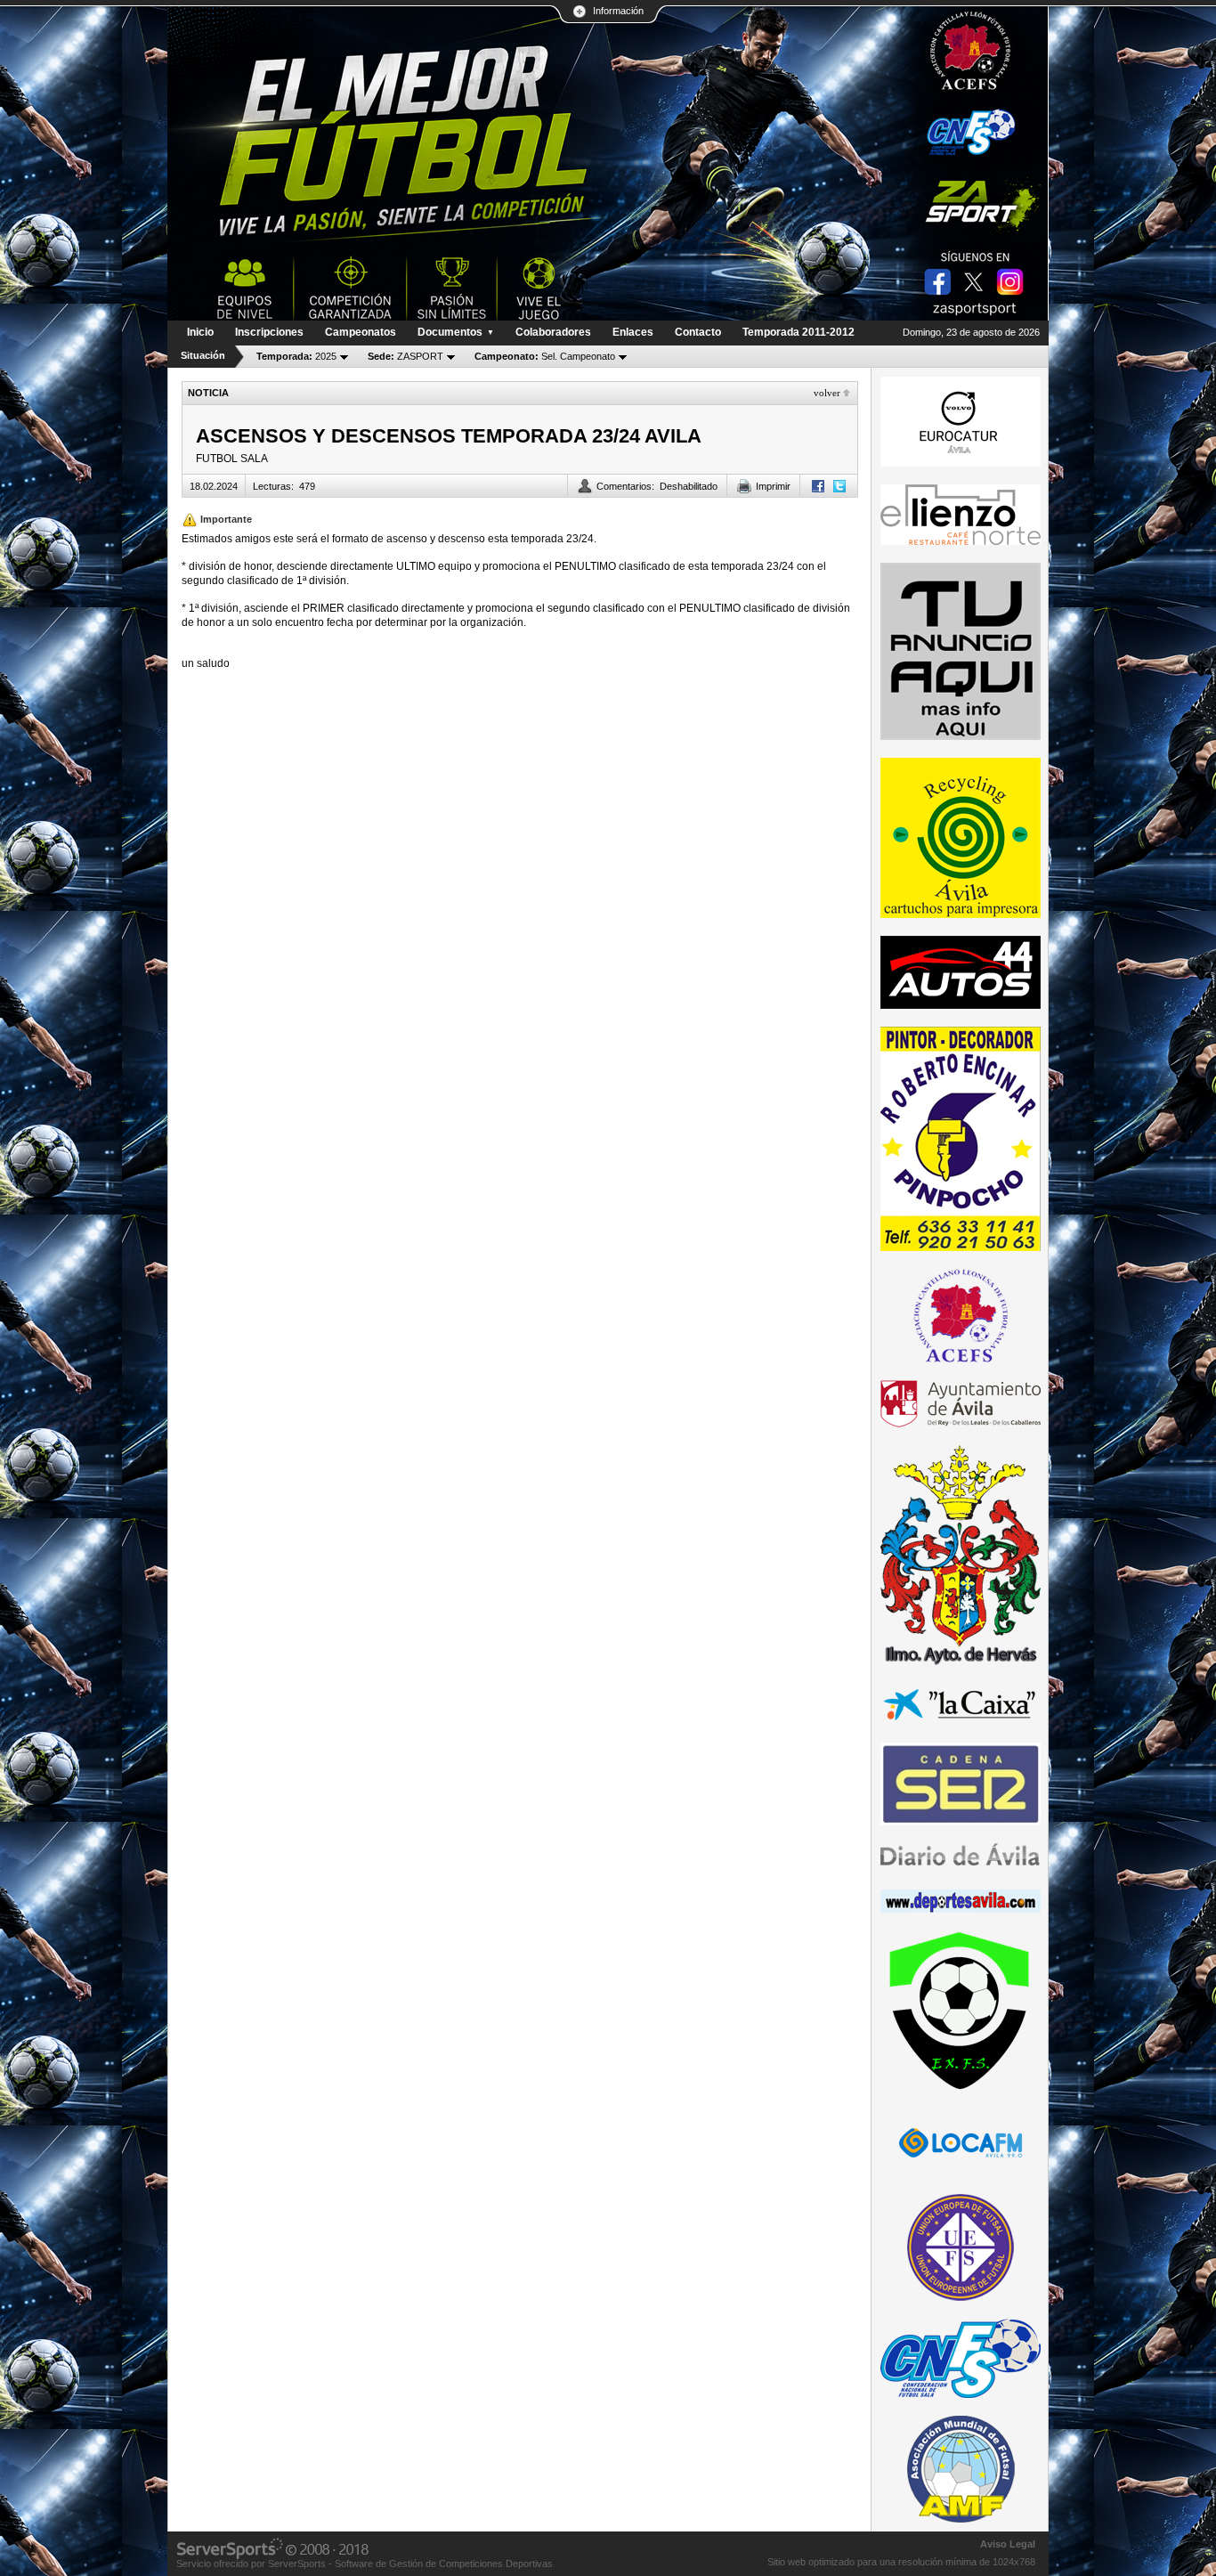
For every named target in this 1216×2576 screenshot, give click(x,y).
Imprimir (773, 486)
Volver (827, 393)
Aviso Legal (1008, 2544)
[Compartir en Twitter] (839, 486)
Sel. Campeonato (545, 356)
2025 (296, 356)
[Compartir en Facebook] (818, 486)
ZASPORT (405, 356)
